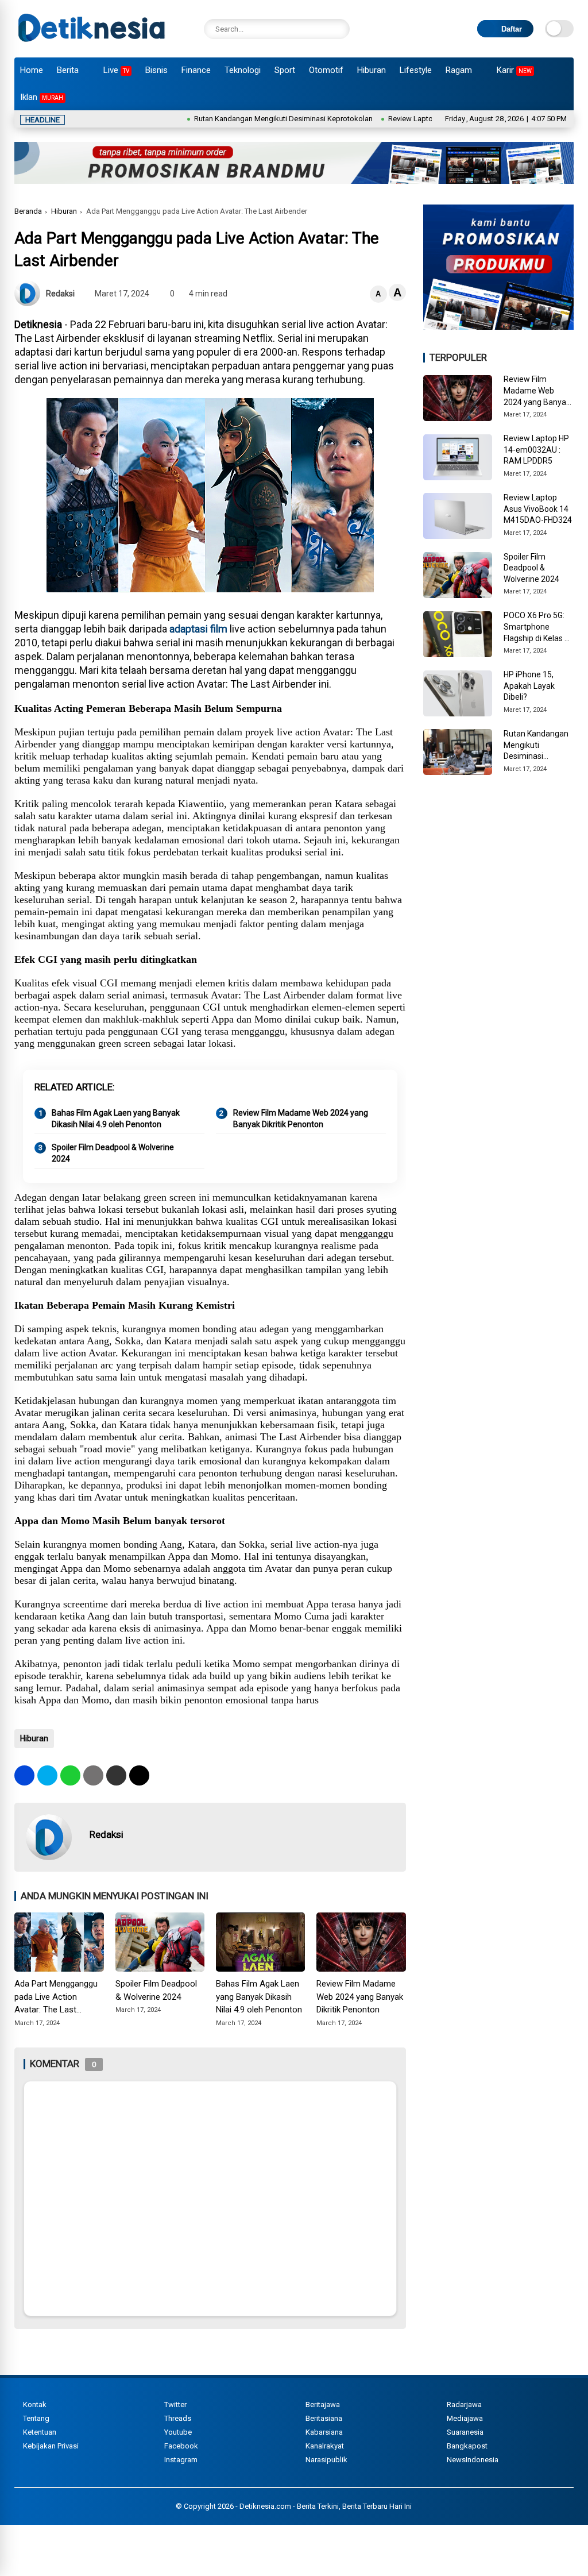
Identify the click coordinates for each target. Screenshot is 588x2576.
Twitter (175, 2405)
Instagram (181, 2460)
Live (116, 70)
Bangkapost (467, 2446)
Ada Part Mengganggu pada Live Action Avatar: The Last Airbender (56, 1997)
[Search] (338, 29)
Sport (285, 70)
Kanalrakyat (325, 2446)
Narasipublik (326, 2460)
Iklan (42, 97)
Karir (514, 70)
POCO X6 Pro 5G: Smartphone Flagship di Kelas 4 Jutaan (536, 627)
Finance (196, 70)
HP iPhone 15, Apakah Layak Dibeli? (529, 686)
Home (32, 70)
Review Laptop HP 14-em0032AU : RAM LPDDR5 (536, 450)
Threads (178, 2418)
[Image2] (294, 180)
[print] (93, 1775)
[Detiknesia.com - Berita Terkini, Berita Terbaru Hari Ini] (93, 43)
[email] (116, 1775)
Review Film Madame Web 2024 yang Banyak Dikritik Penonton (301, 1119)
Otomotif (326, 70)
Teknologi (243, 70)
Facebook (181, 2446)
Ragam (459, 70)
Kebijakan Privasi (51, 2446)
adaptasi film (198, 629)
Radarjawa (464, 2405)
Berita (68, 70)
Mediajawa (465, 2418)
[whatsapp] (70, 1775)
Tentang (36, 2418)
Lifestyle (416, 70)
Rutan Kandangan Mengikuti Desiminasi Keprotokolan (240, 119)
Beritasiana (324, 2418)
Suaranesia (465, 2432)
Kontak (35, 2405)
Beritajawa (323, 2405)
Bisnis (156, 70)
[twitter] (47, 1775)
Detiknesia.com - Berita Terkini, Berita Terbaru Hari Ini (326, 2506)
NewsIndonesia (473, 2460)
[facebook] (24, 1775)
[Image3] (498, 326)
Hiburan (372, 70)
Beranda (28, 211)
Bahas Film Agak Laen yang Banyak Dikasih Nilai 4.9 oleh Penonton (116, 1119)
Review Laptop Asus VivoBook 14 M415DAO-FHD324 (433, 119)
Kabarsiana (324, 2432)
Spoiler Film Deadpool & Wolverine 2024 (113, 1153)
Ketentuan (40, 2432)
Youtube (178, 2432)
